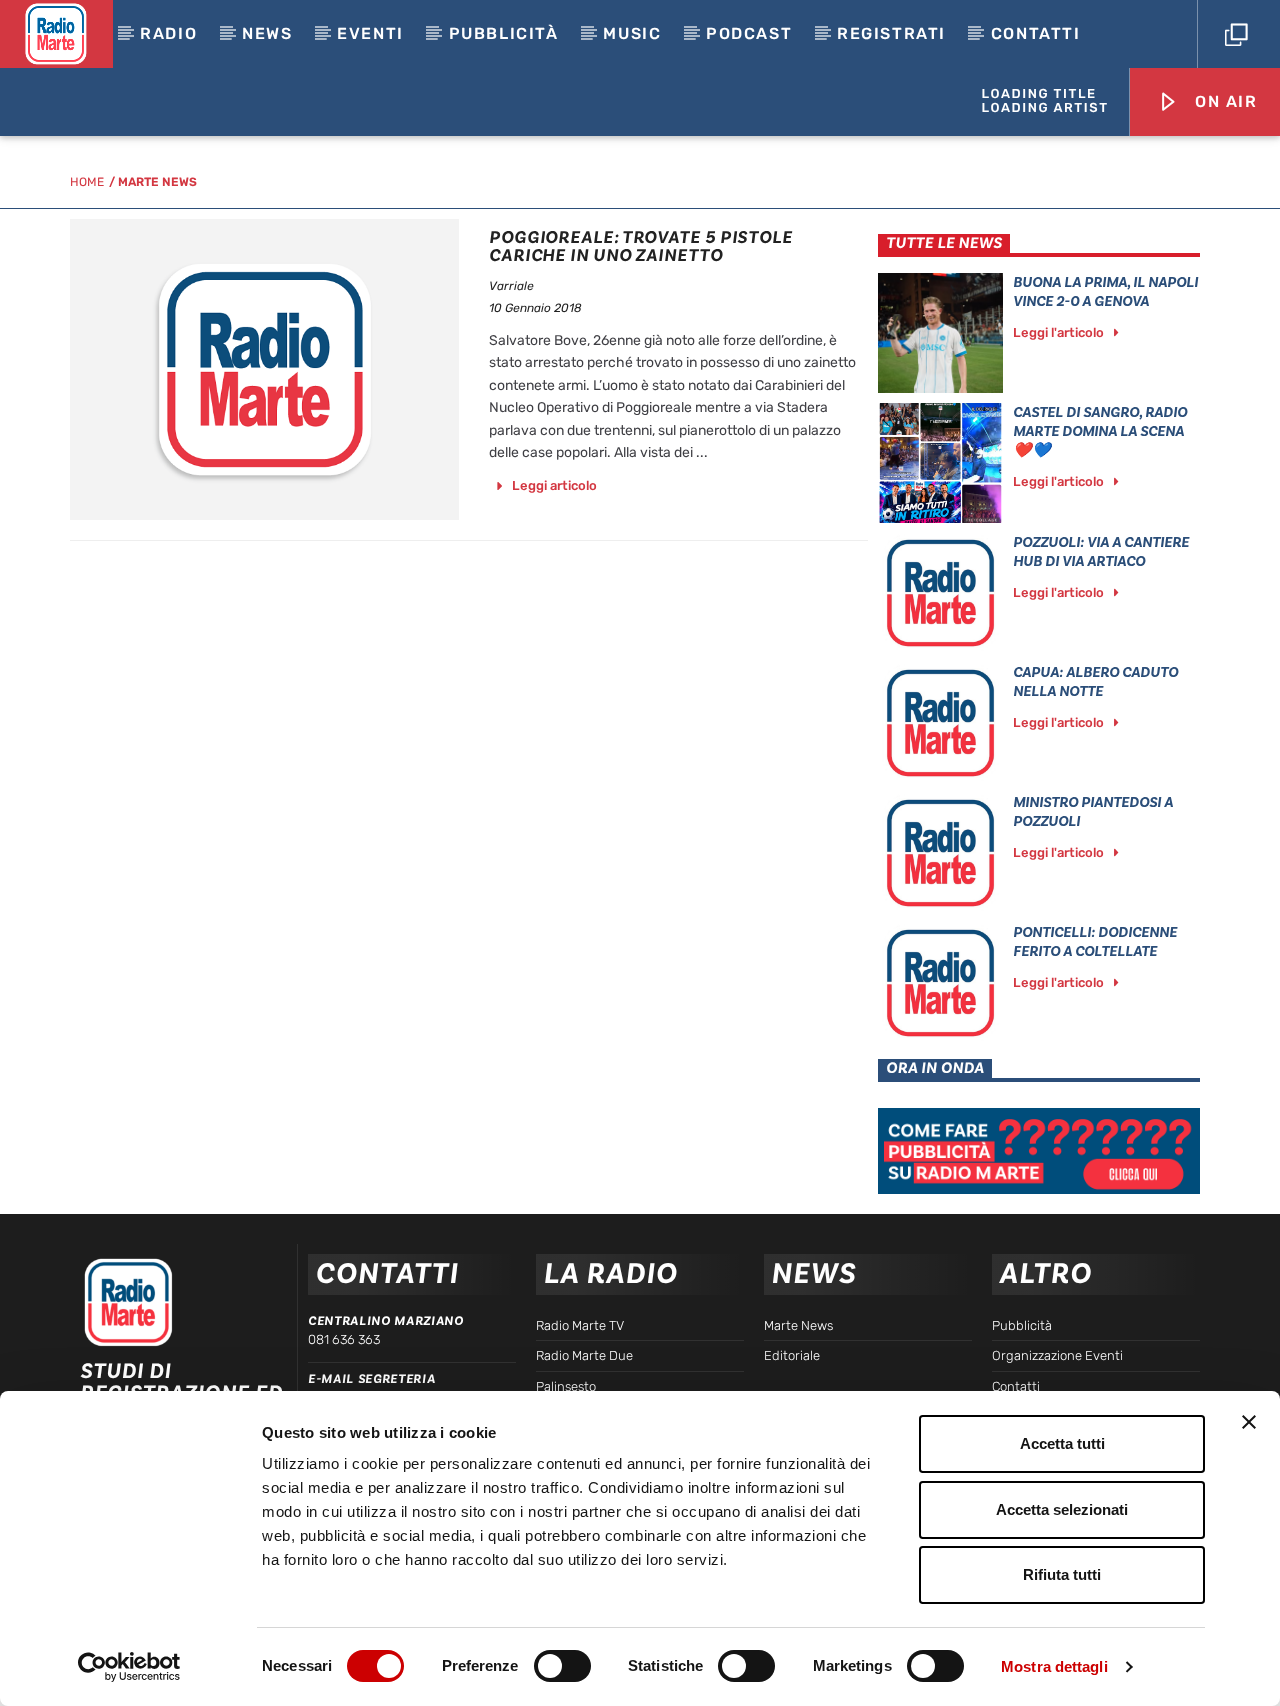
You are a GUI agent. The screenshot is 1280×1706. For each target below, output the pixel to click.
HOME (87, 182)
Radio (168, 33)
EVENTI (370, 33)
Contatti (1036, 33)
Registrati (891, 33)
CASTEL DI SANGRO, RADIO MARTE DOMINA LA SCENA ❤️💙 (1100, 431)
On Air (1223, 101)
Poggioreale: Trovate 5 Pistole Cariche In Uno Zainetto (641, 246)
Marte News (157, 182)
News (267, 33)
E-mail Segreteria (371, 1379)
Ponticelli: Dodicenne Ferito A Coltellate (1095, 942)
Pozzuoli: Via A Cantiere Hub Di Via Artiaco (1101, 552)
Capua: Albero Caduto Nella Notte (1095, 682)
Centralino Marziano (385, 1321)
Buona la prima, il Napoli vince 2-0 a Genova (1105, 292)
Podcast (749, 33)
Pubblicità (504, 33)
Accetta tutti (1062, 1443)
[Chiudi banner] (1249, 1422)
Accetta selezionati (1062, 1509)
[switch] (562, 1666)
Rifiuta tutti (1062, 1574)
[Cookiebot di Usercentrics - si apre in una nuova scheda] (129, 1667)
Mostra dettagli (1054, 1666)
